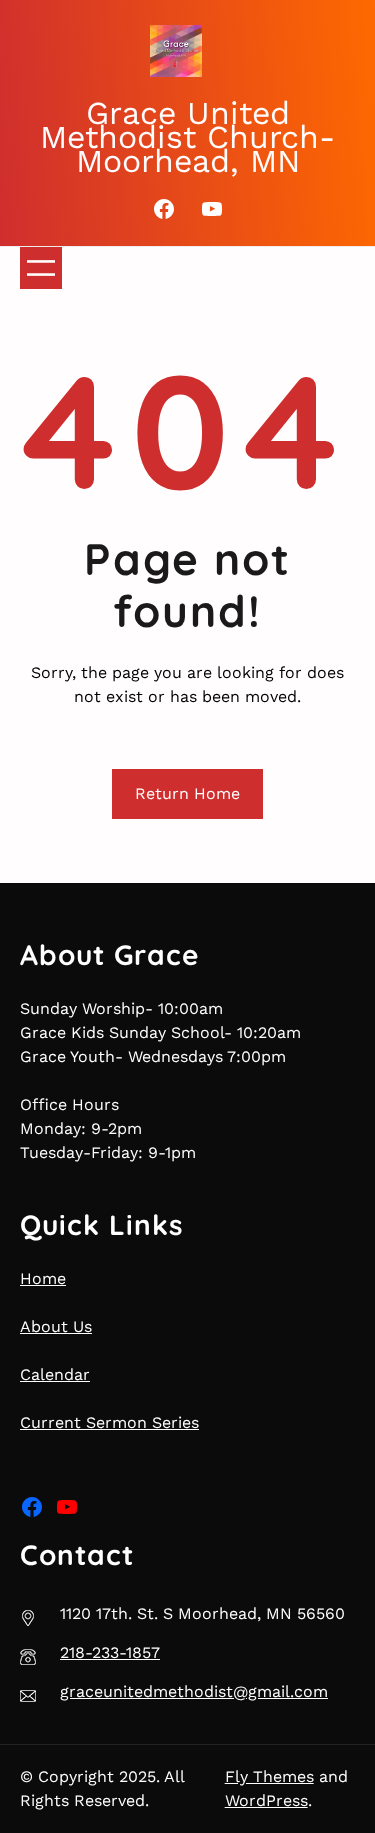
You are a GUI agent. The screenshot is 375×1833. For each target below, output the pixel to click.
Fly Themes (269, 1776)
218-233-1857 (110, 1652)
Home (43, 1278)
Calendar (55, 1374)
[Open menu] (41, 268)
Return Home (187, 793)
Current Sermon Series (109, 1422)
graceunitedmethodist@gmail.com (194, 1691)
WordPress (266, 1800)
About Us (56, 1326)
